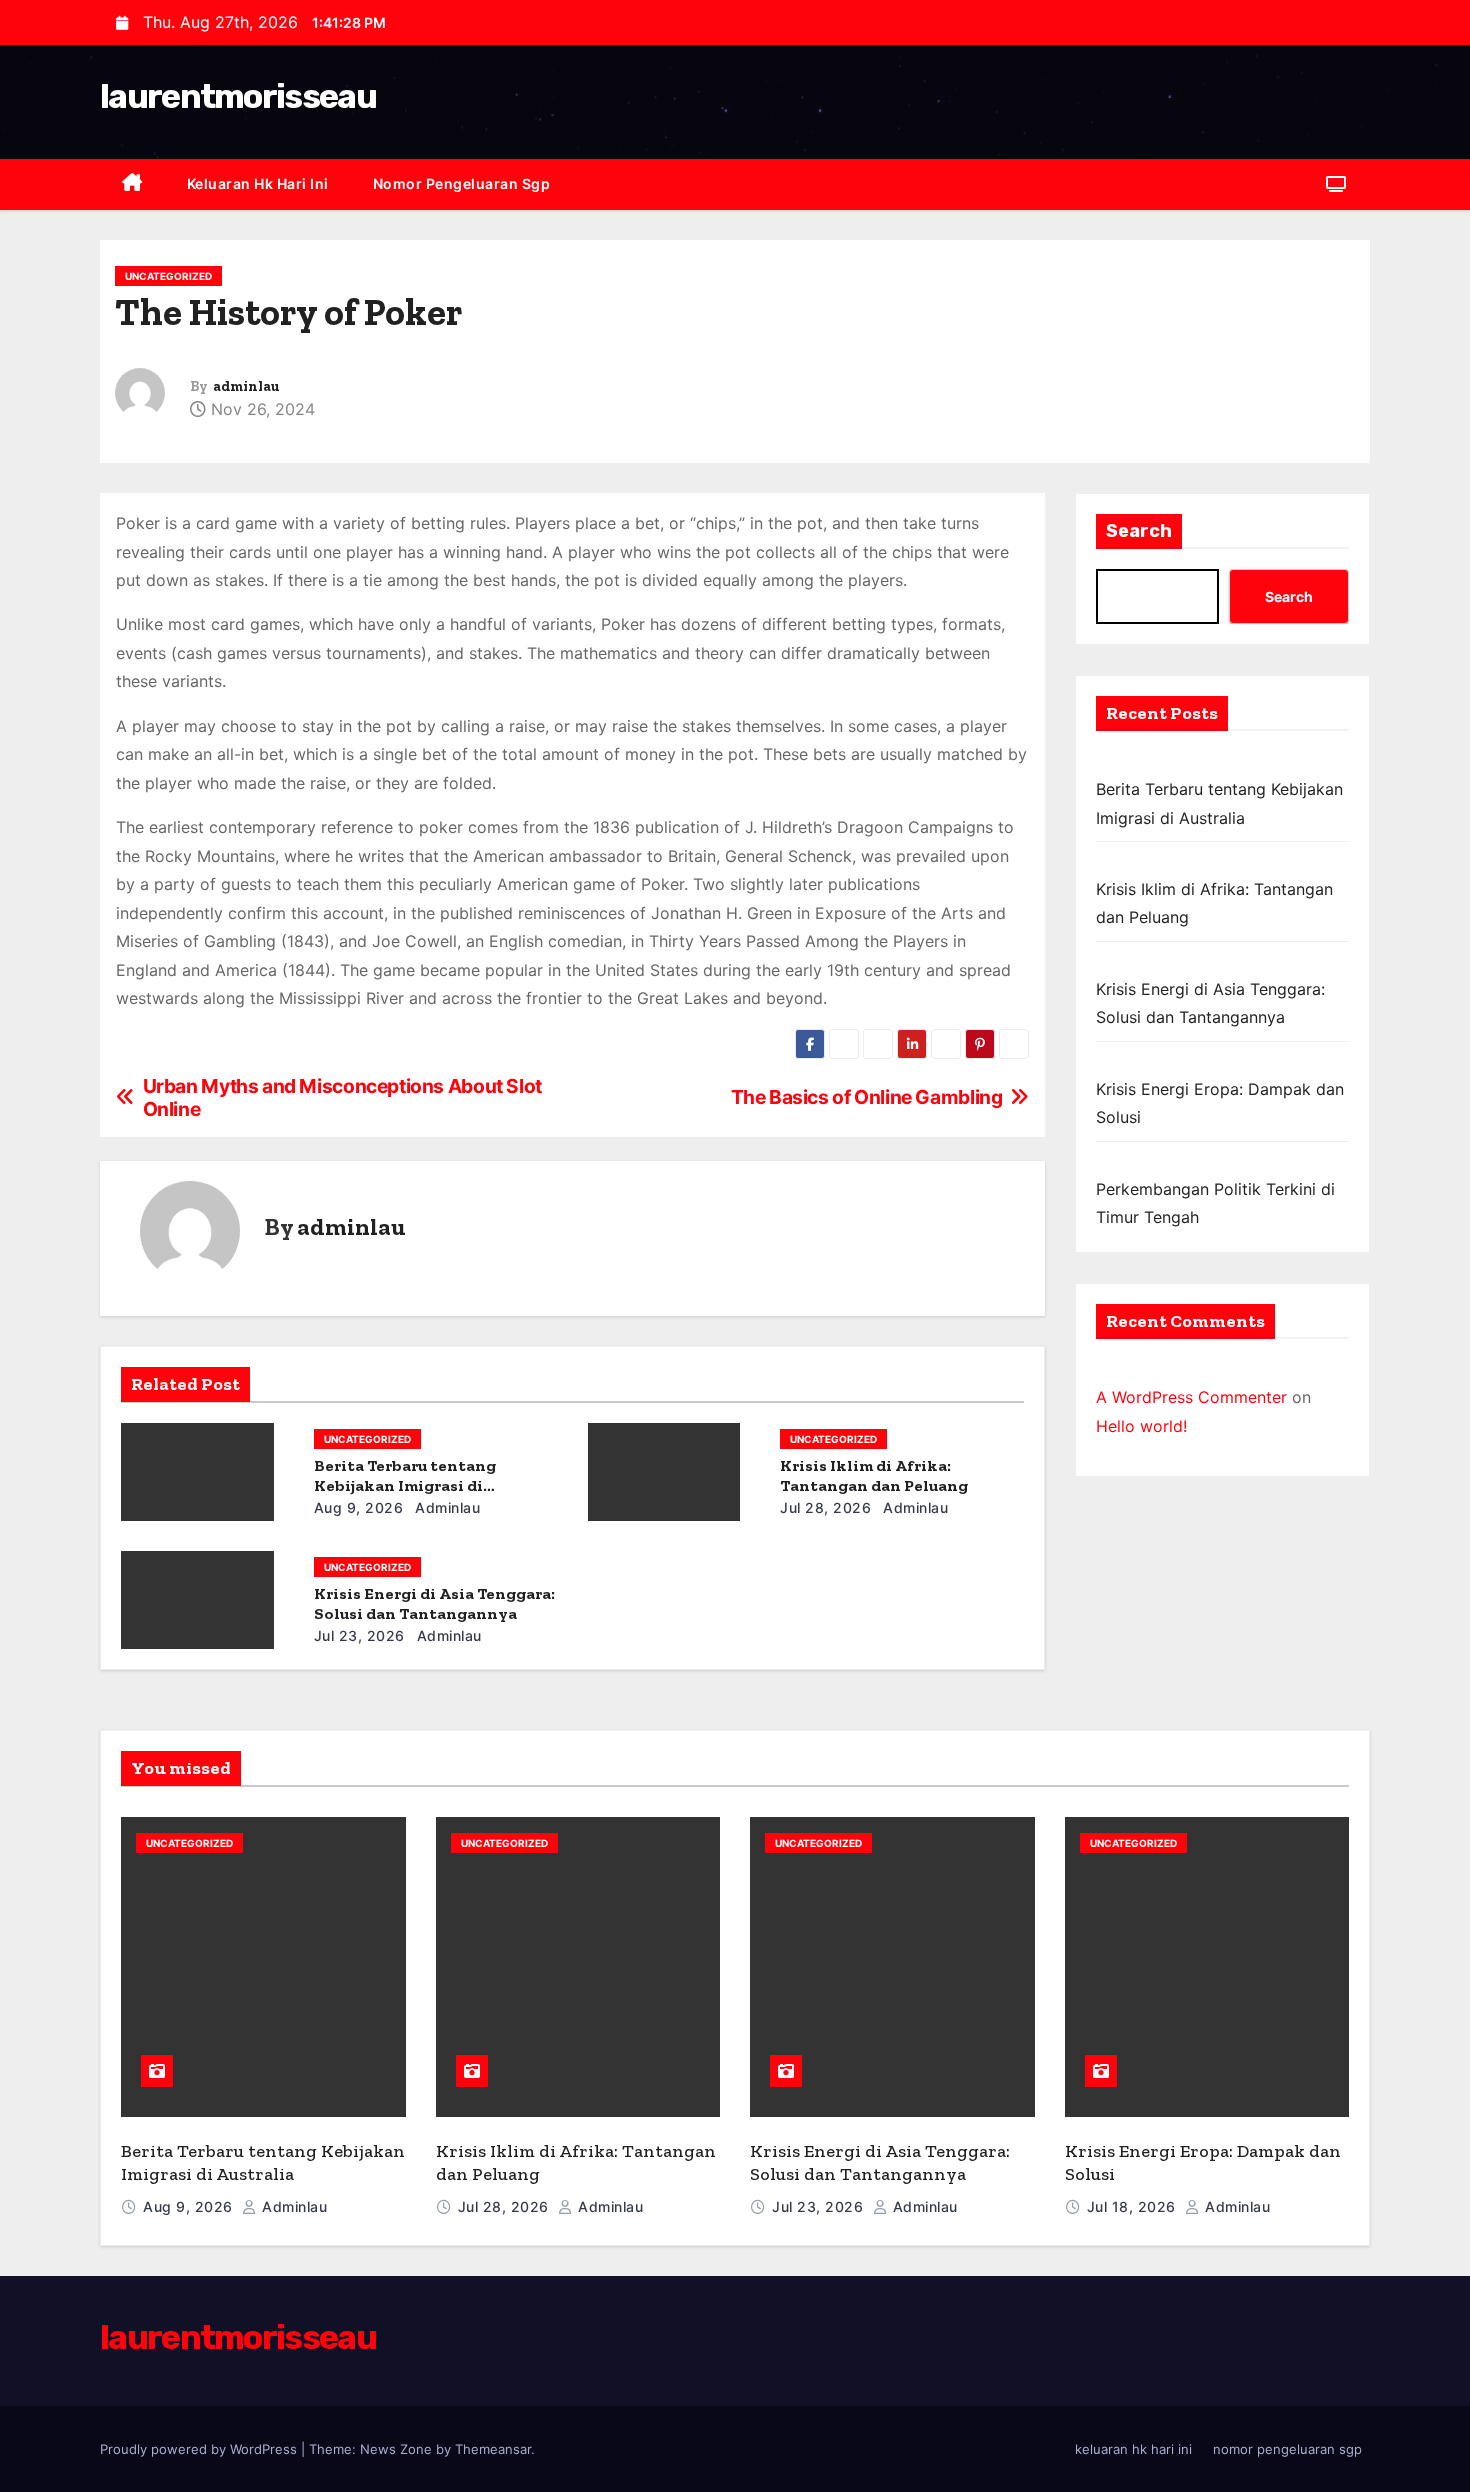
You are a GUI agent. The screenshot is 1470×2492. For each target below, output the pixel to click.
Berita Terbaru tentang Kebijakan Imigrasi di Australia (405, 1485)
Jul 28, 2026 (825, 1507)
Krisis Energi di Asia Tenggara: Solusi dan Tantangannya (434, 1603)
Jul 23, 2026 (359, 1635)
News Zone (396, 2449)
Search (1139, 531)
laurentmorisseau (238, 96)
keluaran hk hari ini (258, 183)
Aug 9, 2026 (359, 1507)
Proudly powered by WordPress (200, 2449)
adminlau (246, 386)
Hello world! (1141, 1426)
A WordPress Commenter (1191, 1397)
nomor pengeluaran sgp (462, 183)
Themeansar (493, 2449)
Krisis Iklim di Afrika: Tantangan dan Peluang (874, 1475)
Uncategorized (168, 276)
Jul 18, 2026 (1134, 2206)
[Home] (132, 184)
